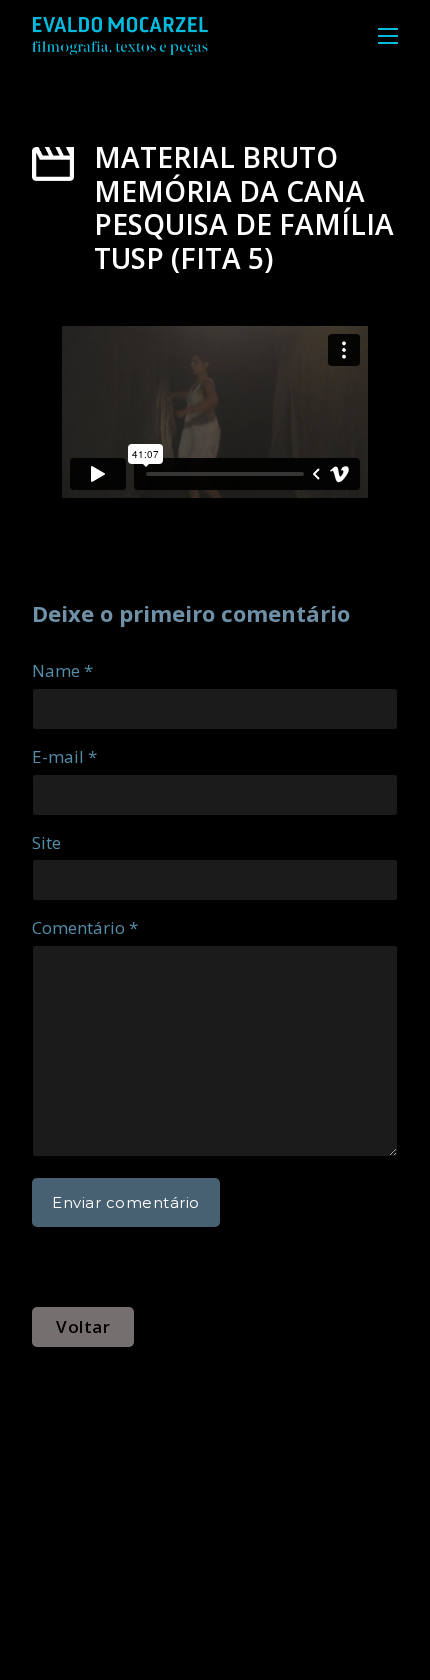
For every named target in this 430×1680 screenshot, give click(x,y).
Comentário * (85, 927)
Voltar (83, 1326)
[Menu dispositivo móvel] (388, 36)
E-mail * (64, 756)
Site (46, 842)
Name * (62, 670)
